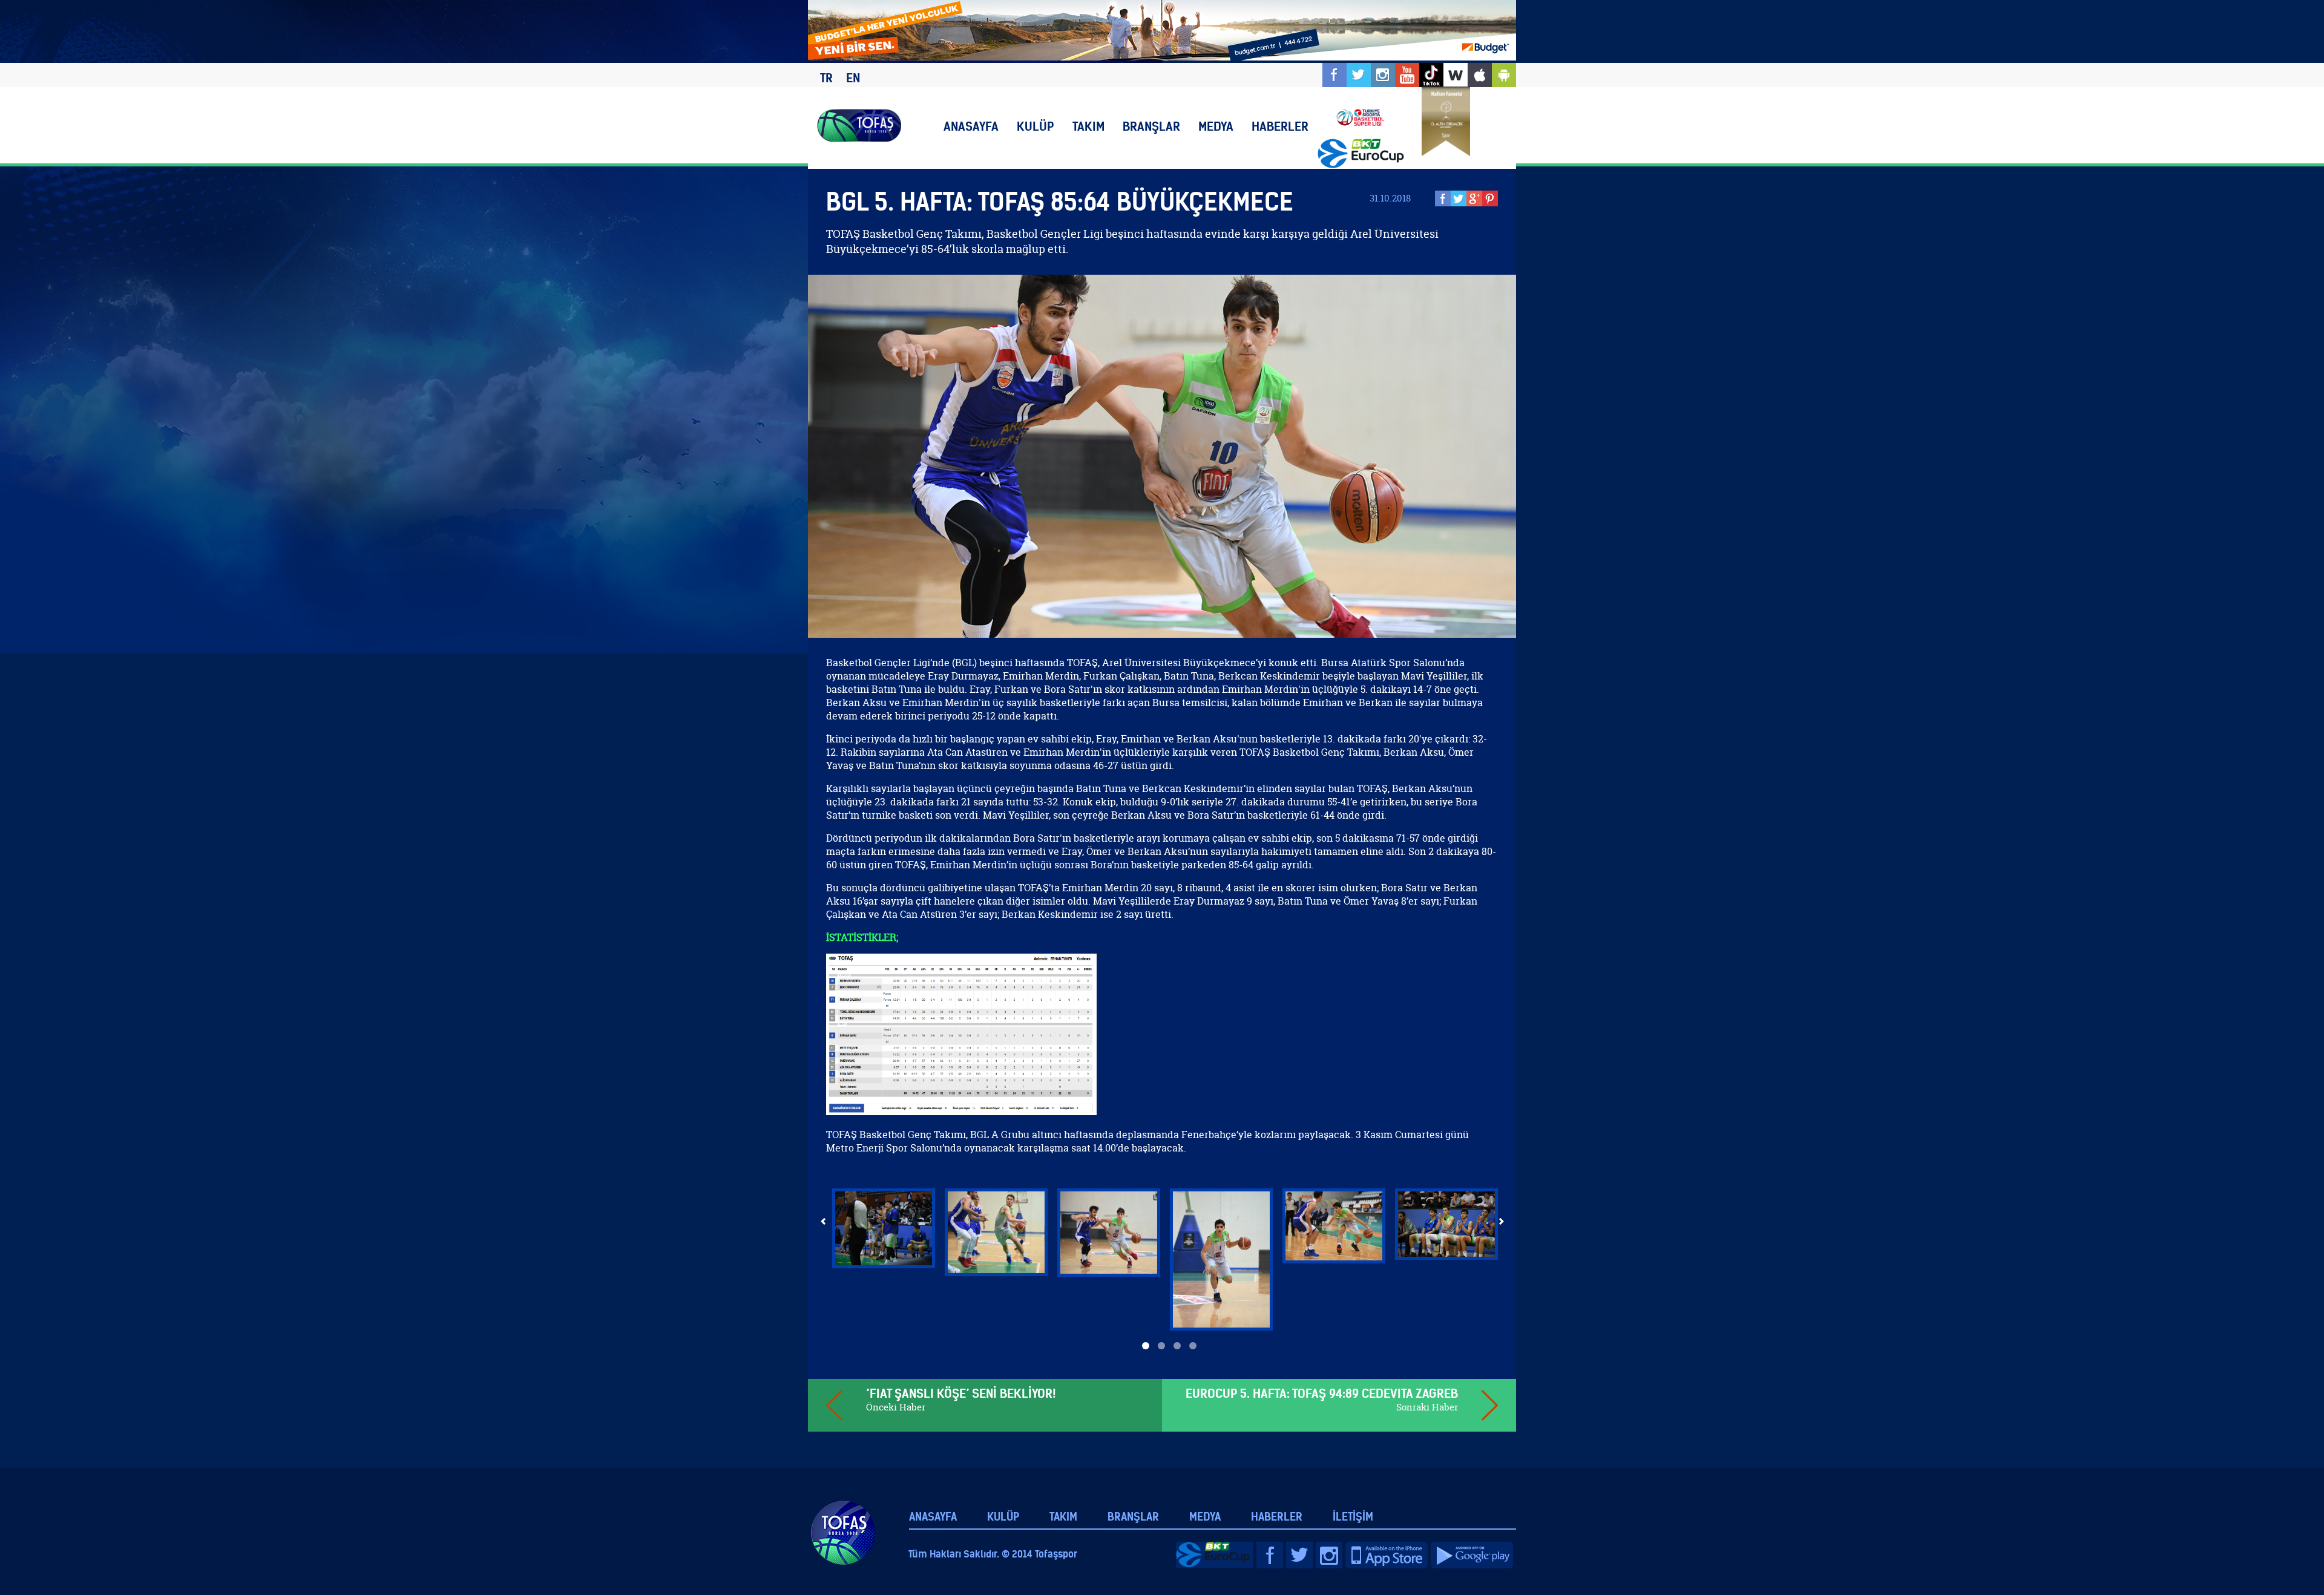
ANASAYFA (971, 126)
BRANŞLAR (1151, 126)
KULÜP (1036, 126)
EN (853, 78)
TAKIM (1088, 126)
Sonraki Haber (1427, 1407)
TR (826, 78)
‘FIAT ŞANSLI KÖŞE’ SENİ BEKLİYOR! (961, 1393)
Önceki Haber (896, 1407)
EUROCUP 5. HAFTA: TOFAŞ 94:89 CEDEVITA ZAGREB (1322, 1393)
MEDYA (1216, 126)
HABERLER (1280, 126)
